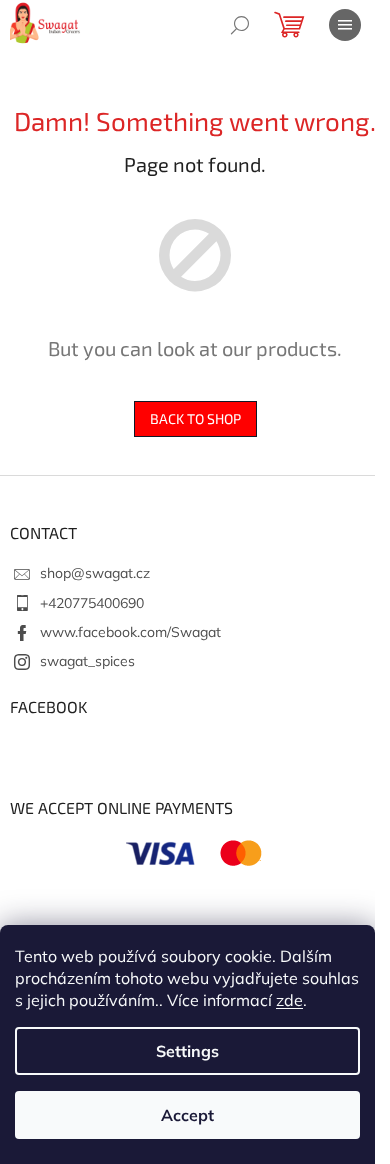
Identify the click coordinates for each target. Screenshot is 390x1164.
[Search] (240, 25)
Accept (187, 1115)
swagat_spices (87, 661)
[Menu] (345, 25)
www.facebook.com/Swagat (130, 632)
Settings (187, 1051)
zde (289, 1000)
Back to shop (195, 418)
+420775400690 (92, 603)
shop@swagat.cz (95, 573)
